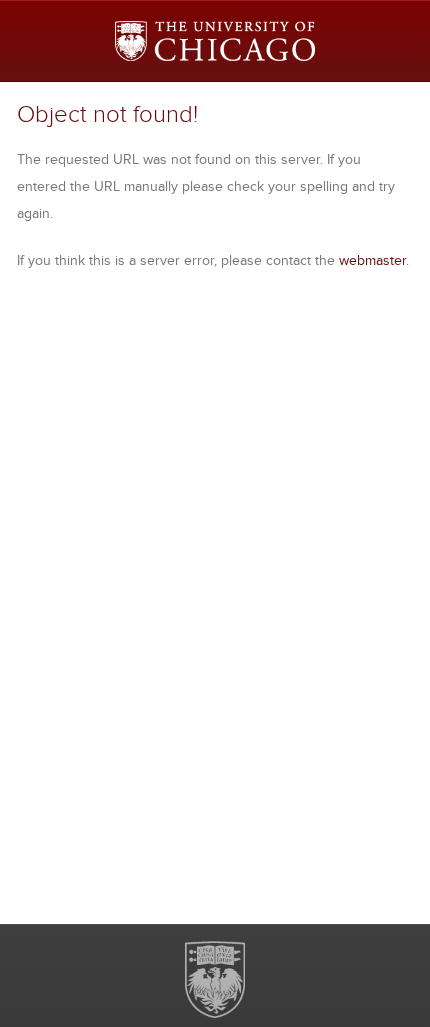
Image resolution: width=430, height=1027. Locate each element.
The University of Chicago (215, 979)
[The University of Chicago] (215, 41)
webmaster (372, 260)
